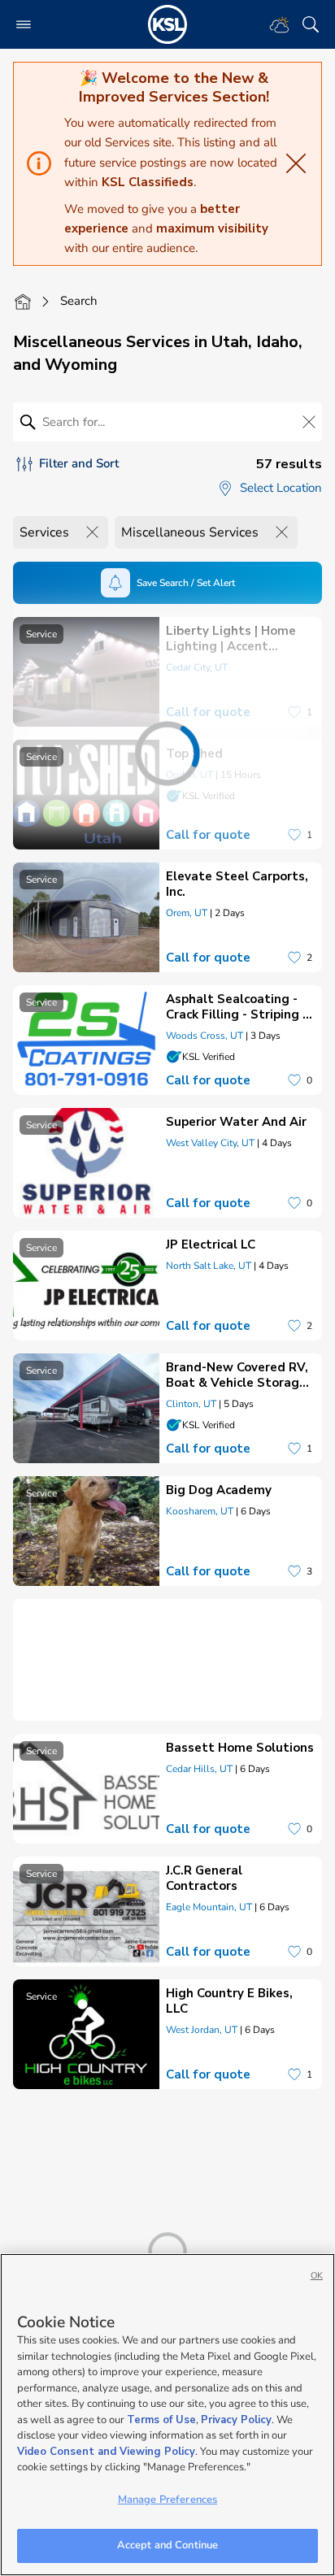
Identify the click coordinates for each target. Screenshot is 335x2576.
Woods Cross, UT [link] (204, 1036)
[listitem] (167, 917)
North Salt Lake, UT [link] (209, 1266)
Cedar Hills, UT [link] (199, 1769)
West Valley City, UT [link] (210, 1143)
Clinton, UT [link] (191, 1404)
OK (317, 2276)
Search (79, 301)
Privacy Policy (236, 2420)
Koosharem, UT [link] (200, 1511)
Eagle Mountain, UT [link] (209, 1907)
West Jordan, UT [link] (202, 2030)
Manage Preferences (167, 2500)
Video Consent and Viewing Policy (106, 2452)
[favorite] (294, 958)
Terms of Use (161, 2420)
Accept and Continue (167, 2545)
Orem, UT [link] (187, 913)
